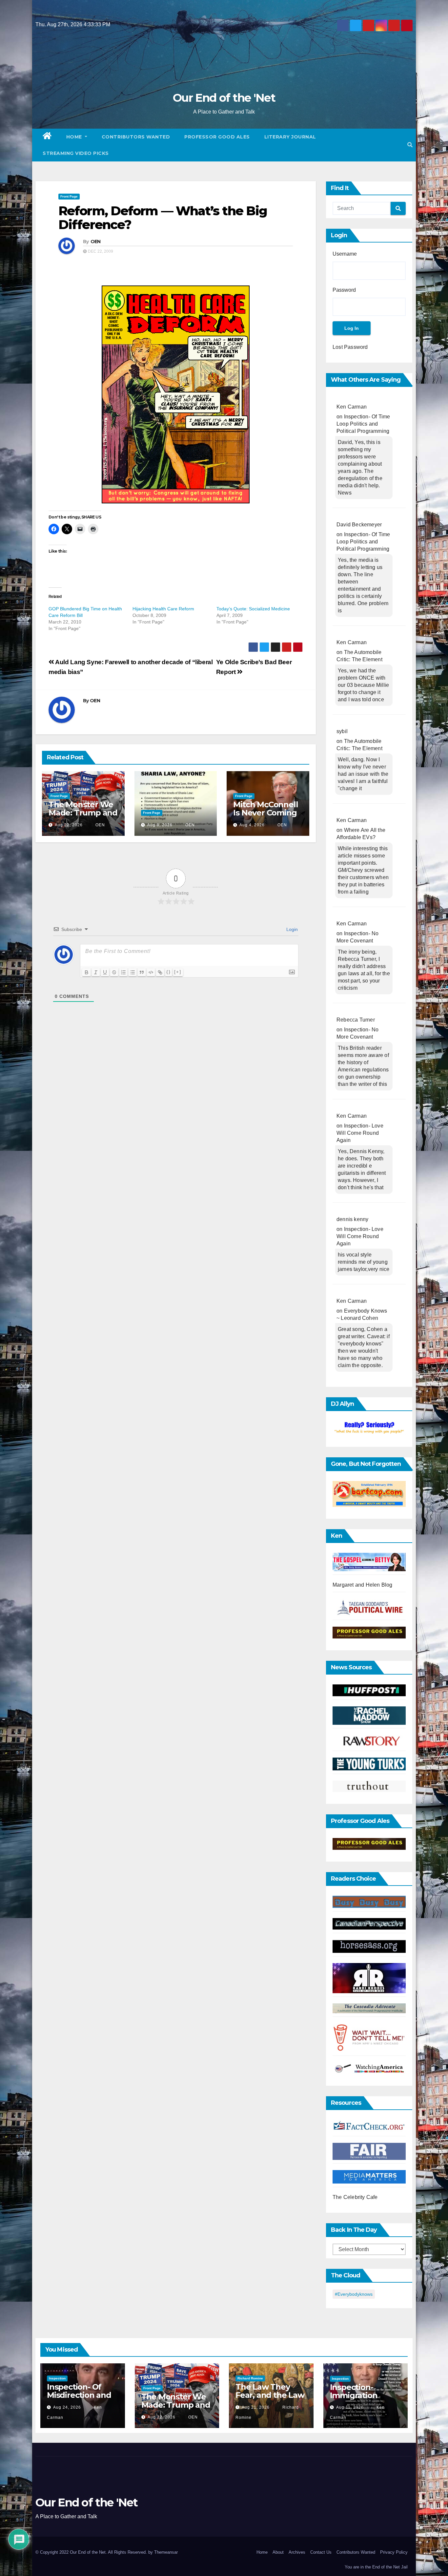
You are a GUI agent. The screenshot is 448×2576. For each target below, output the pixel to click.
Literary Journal (290, 137)
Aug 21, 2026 (256, 2407)
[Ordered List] (123, 972)
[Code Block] (151, 972)
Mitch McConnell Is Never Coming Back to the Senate (265, 817)
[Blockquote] (142, 972)
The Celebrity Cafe (355, 2197)
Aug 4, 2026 (252, 825)
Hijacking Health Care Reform (163, 609)
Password (344, 290)
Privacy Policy (394, 2552)
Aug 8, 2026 (160, 825)
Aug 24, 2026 (67, 2407)
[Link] (160, 972)
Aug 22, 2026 (69, 825)
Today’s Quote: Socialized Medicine (253, 609)
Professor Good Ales (217, 137)
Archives (297, 2552)
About (278, 2552)
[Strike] (114, 972)
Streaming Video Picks (76, 153)
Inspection (57, 2378)
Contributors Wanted (136, 137)
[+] (178, 972)
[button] (410, 145)
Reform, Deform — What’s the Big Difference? (163, 218)
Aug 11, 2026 (350, 2407)
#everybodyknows (354, 2294)
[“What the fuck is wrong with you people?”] (369, 1428)
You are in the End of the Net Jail (376, 2567)
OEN (96, 242)
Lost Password (350, 347)
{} (169, 972)
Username (345, 254)
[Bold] (87, 972)
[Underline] (105, 972)
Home (75, 137)
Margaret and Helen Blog (363, 1585)
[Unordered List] (132, 972)
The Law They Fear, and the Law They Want (270, 2395)
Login (291, 929)
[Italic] (96, 972)
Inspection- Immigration (354, 2391)
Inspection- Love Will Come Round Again (360, 1133)
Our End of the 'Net (224, 98)
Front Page (69, 196)
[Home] (47, 137)
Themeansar (166, 2552)
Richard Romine (250, 2378)
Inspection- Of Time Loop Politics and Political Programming (363, 424)
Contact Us (321, 2552)
